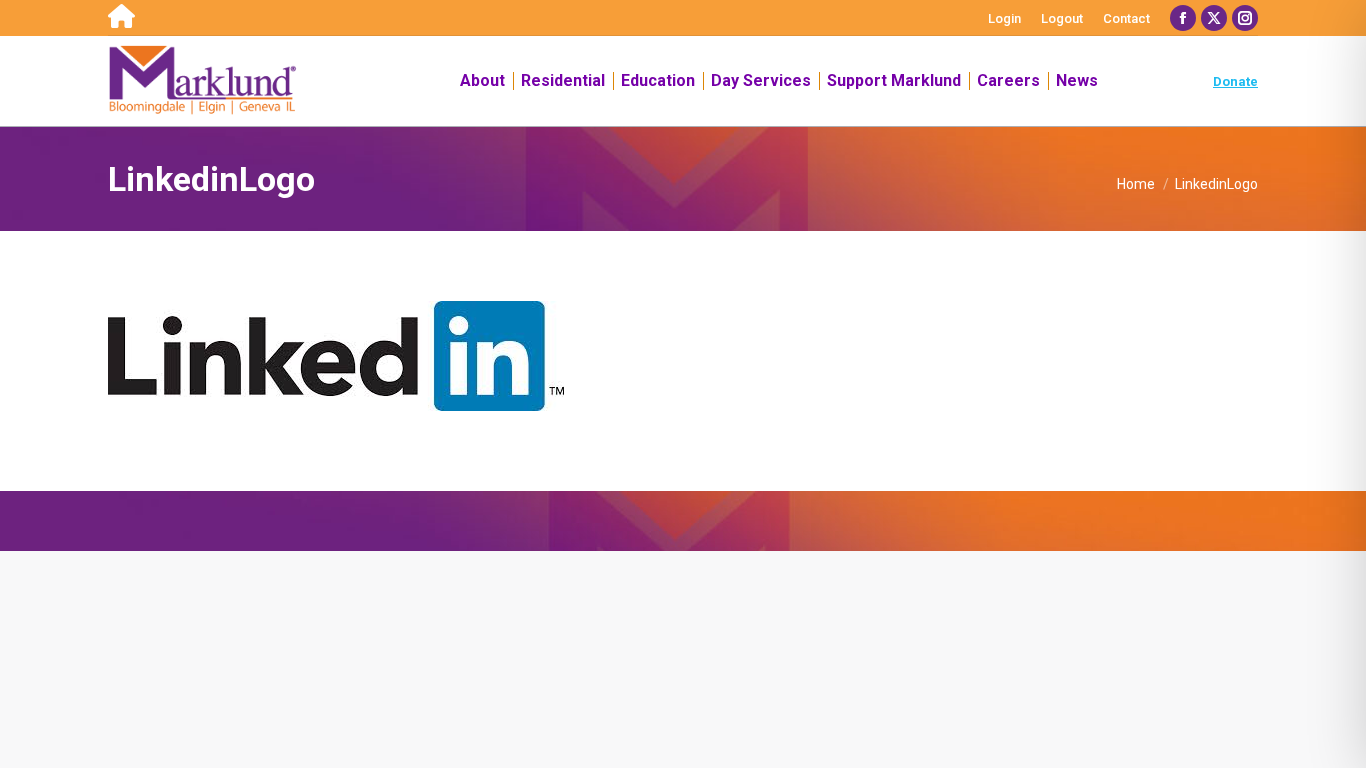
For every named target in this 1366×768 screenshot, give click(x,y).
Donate (1235, 81)
